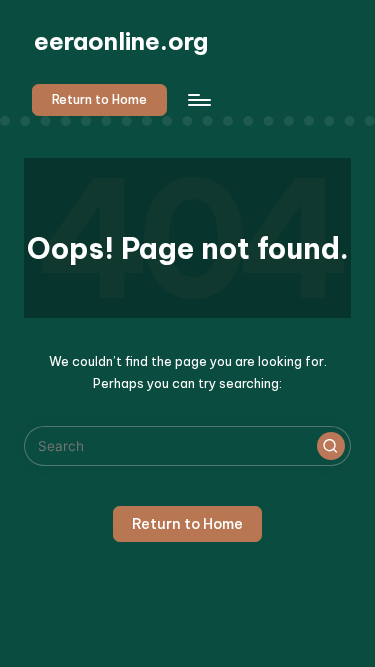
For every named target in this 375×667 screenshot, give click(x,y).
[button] (99, 100)
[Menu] (198, 99)
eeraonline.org (121, 41)
